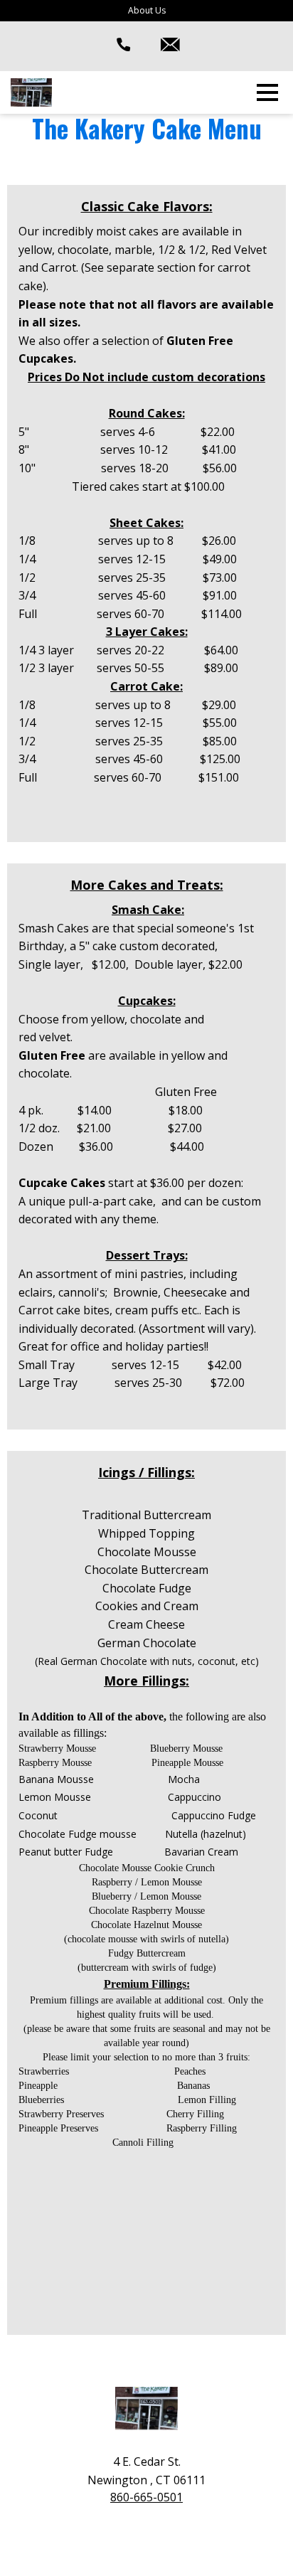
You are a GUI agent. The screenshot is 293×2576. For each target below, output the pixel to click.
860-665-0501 (146, 2497)
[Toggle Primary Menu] (267, 92)
